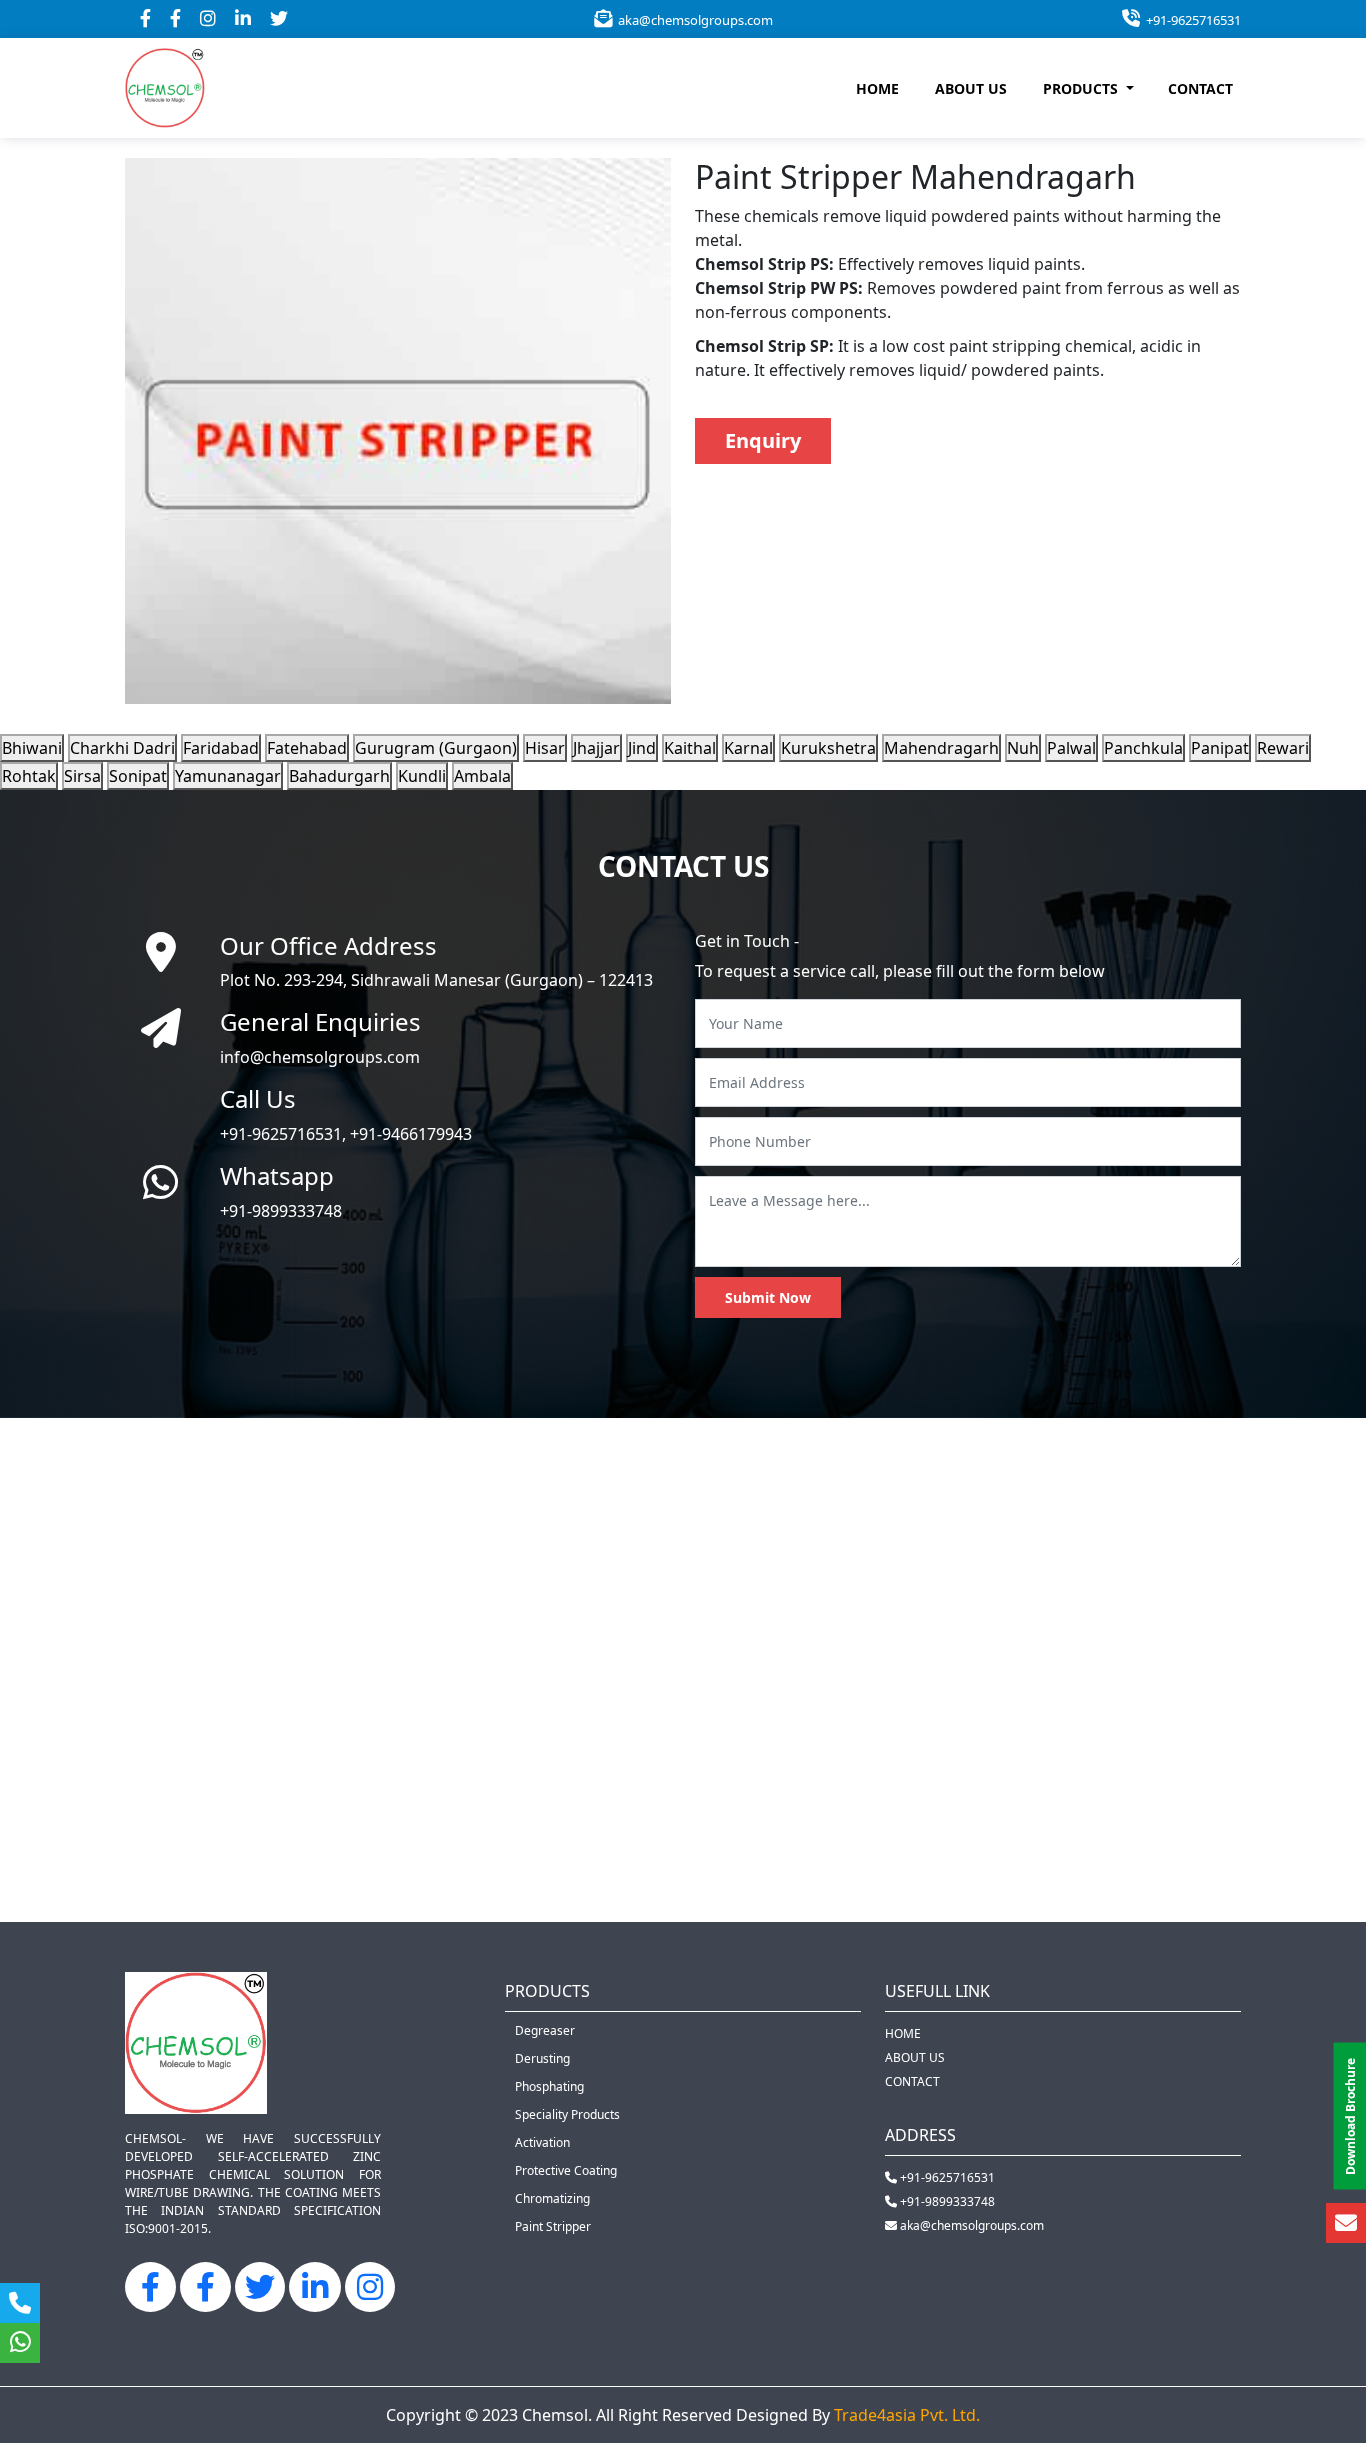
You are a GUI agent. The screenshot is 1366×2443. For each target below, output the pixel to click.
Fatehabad (307, 748)
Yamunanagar (228, 776)
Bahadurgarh (339, 776)
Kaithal (690, 748)
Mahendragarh (941, 748)
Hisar (545, 748)
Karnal (748, 748)
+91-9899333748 (281, 1211)
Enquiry (763, 440)
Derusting (542, 2058)
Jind (642, 748)
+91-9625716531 (1190, 20)
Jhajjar (596, 748)
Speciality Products (567, 2114)
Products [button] (1082, 88)
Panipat (1220, 748)
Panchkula (1143, 748)
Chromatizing (552, 2198)
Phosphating (549, 2086)
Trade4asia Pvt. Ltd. (907, 2415)
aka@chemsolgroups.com (692, 20)
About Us (971, 88)
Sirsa (82, 776)
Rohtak (29, 776)
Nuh (1023, 748)
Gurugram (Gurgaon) (436, 748)
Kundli (422, 776)
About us (915, 2057)
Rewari (1283, 748)
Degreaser (545, 2030)
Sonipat (138, 776)
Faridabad (221, 748)
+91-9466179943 (411, 1134)
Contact (1200, 88)
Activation (542, 2142)
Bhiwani (32, 748)
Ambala (482, 776)
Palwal (1071, 748)
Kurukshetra (828, 748)
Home (877, 88)
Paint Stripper (553, 2226)
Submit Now (768, 1297)
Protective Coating (566, 2170)
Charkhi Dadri (122, 748)
